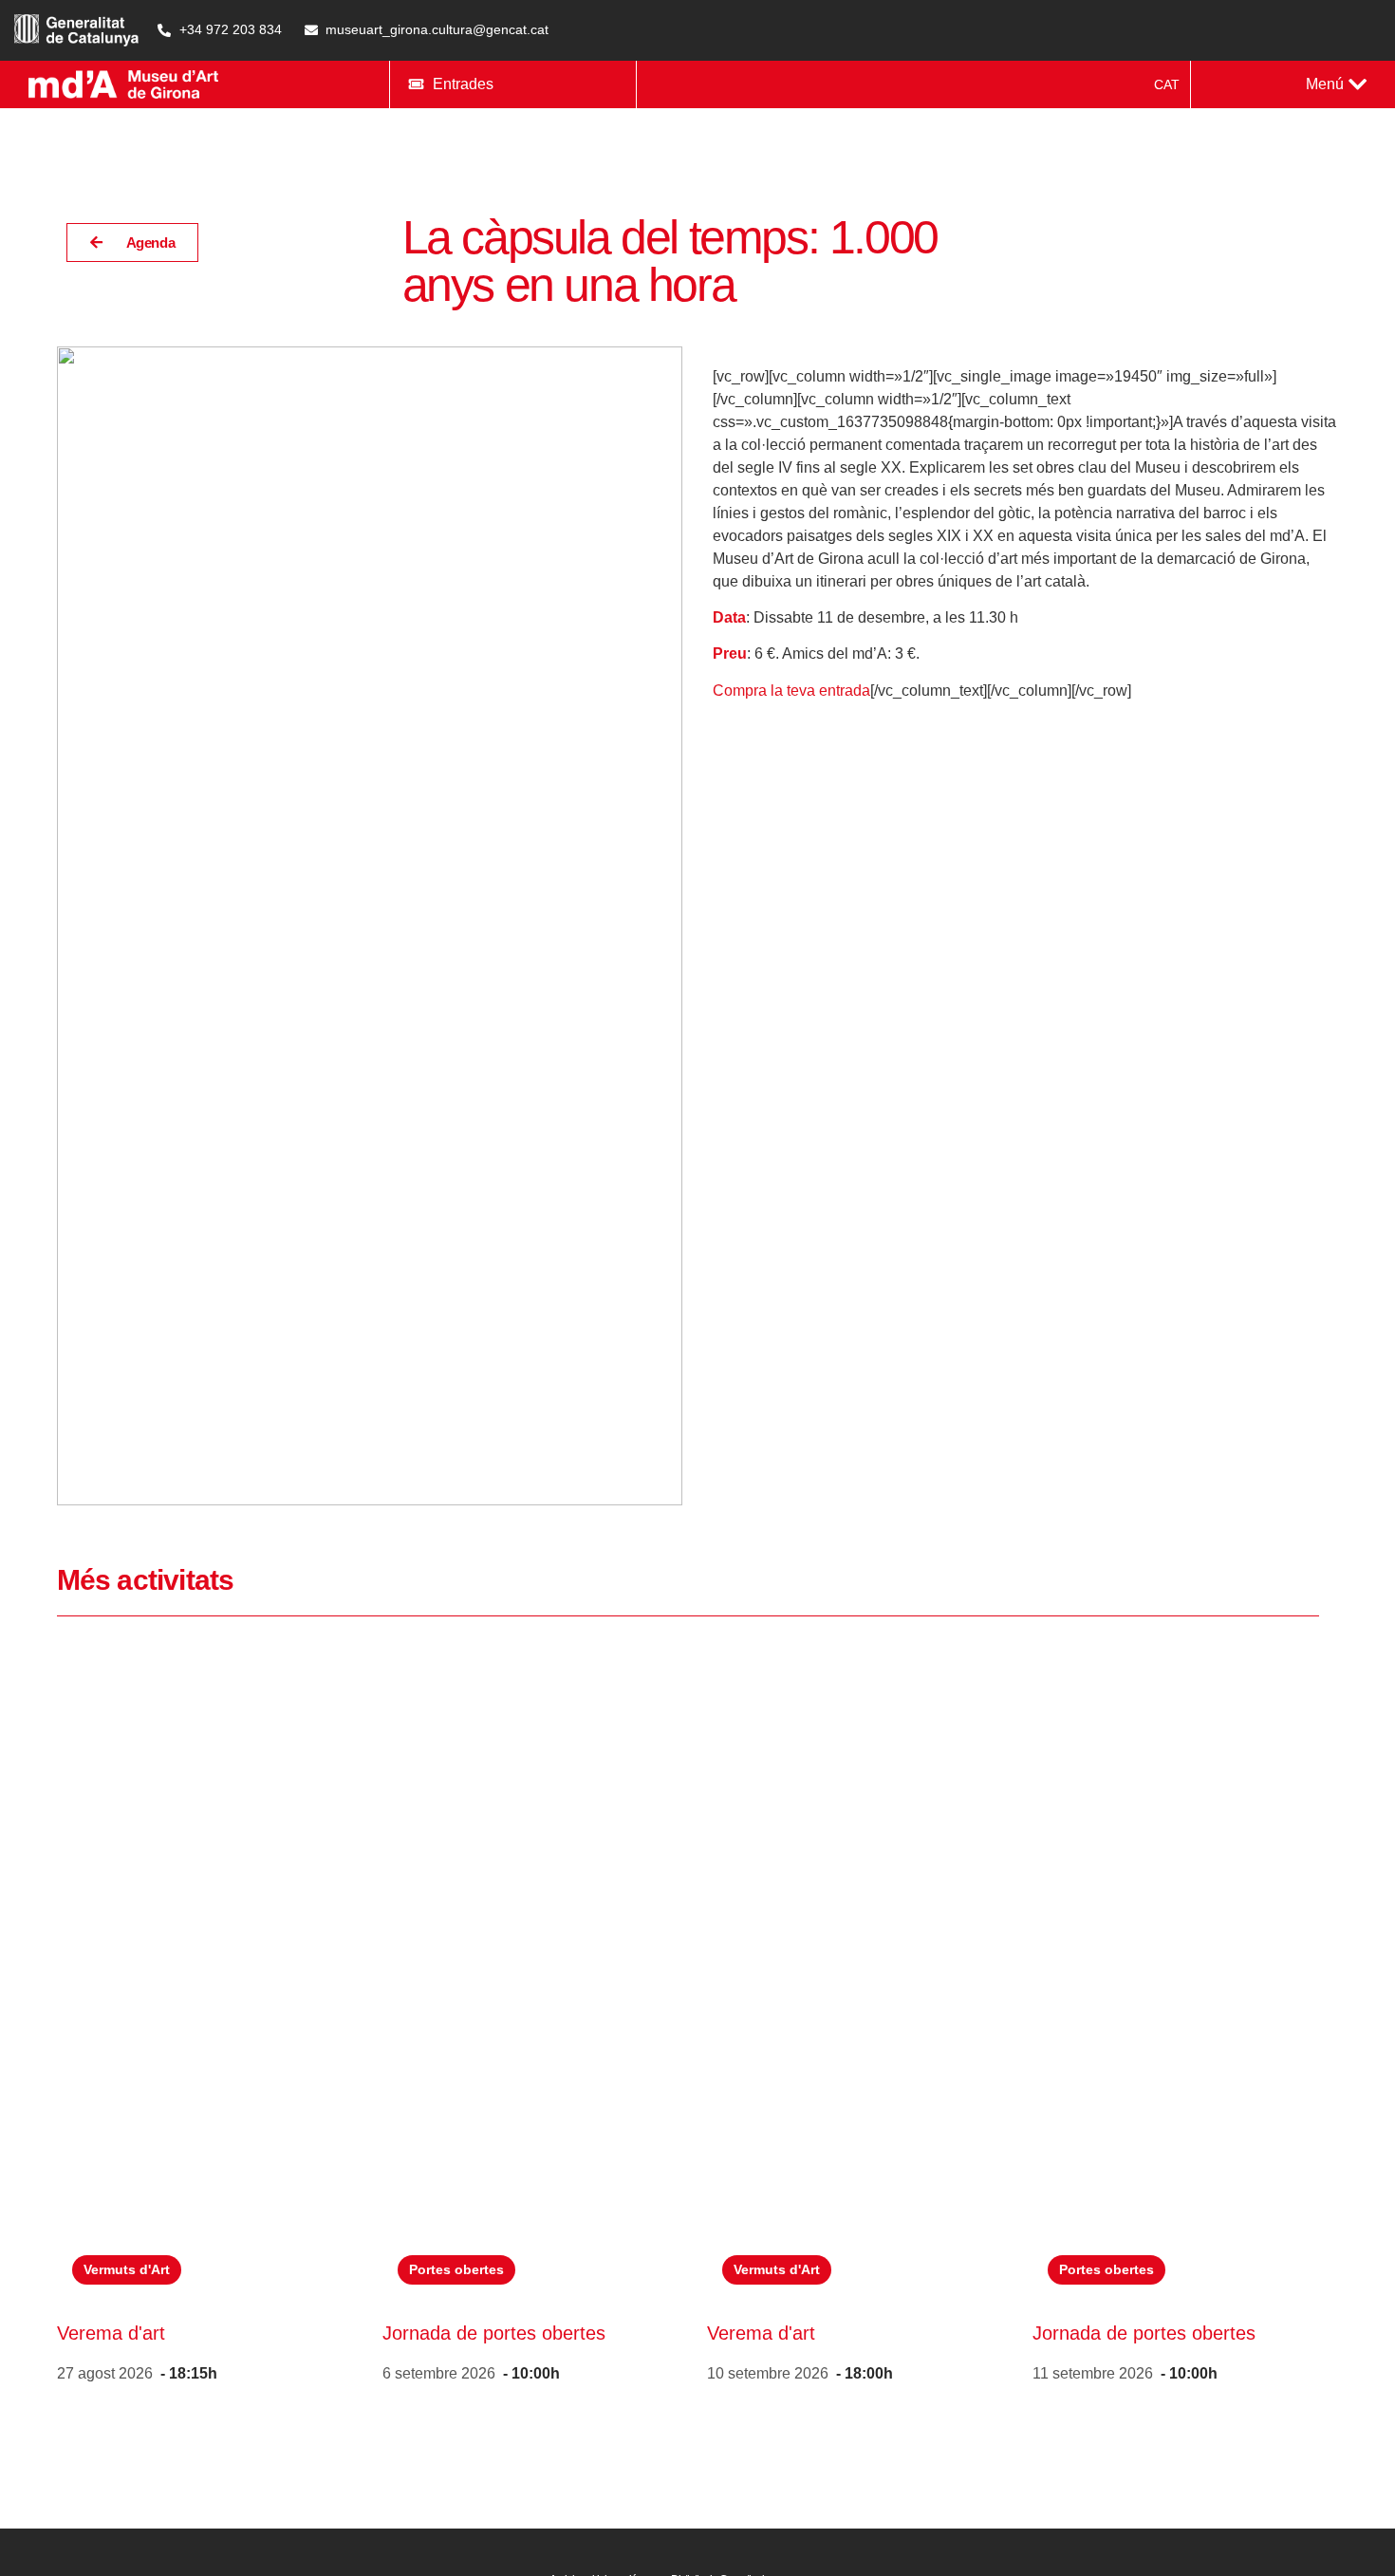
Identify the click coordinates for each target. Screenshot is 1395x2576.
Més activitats (145, 1580)
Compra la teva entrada (791, 691)
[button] (1336, 84)
